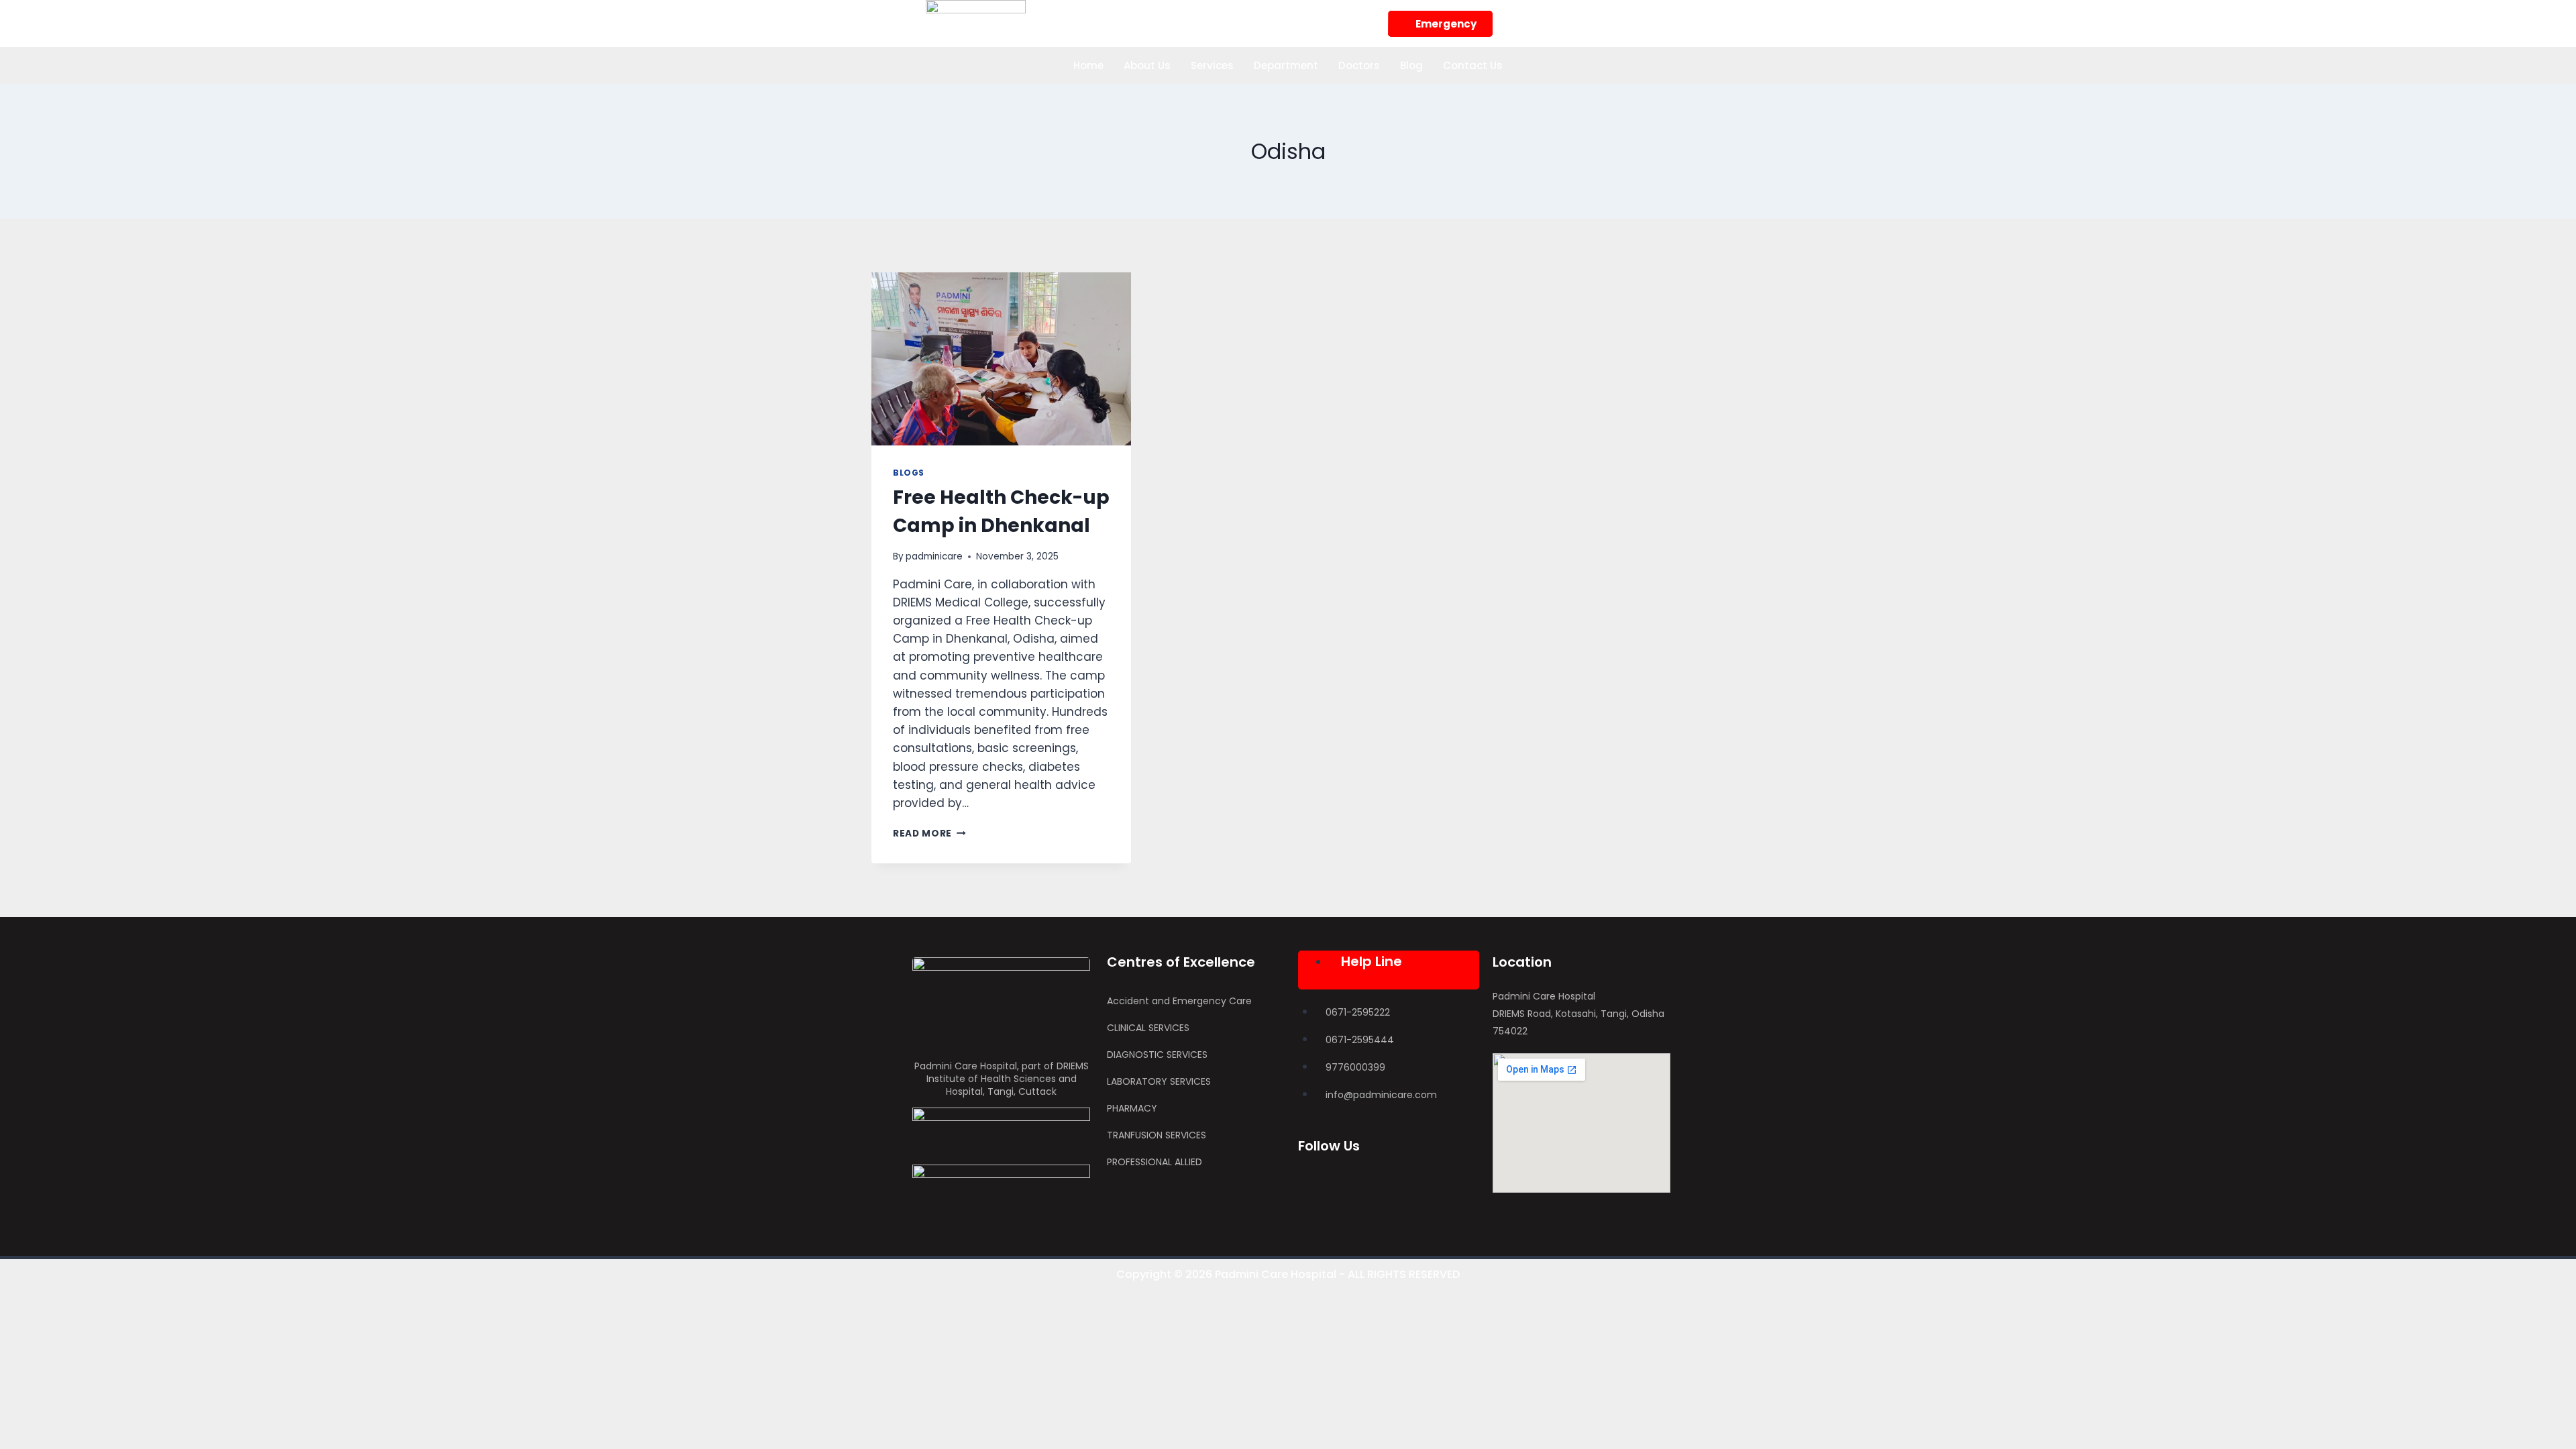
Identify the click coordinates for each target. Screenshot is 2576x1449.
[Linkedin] (1597, 21)
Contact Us (1473, 65)
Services (1212, 65)
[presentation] (1001, 359)
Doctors (1359, 65)
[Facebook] (1523, 21)
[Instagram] (1560, 21)
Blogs (909, 473)
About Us (1147, 65)
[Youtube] (1633, 21)
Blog (1411, 65)
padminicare (934, 556)
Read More (929, 834)
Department (1286, 65)
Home (1088, 65)
